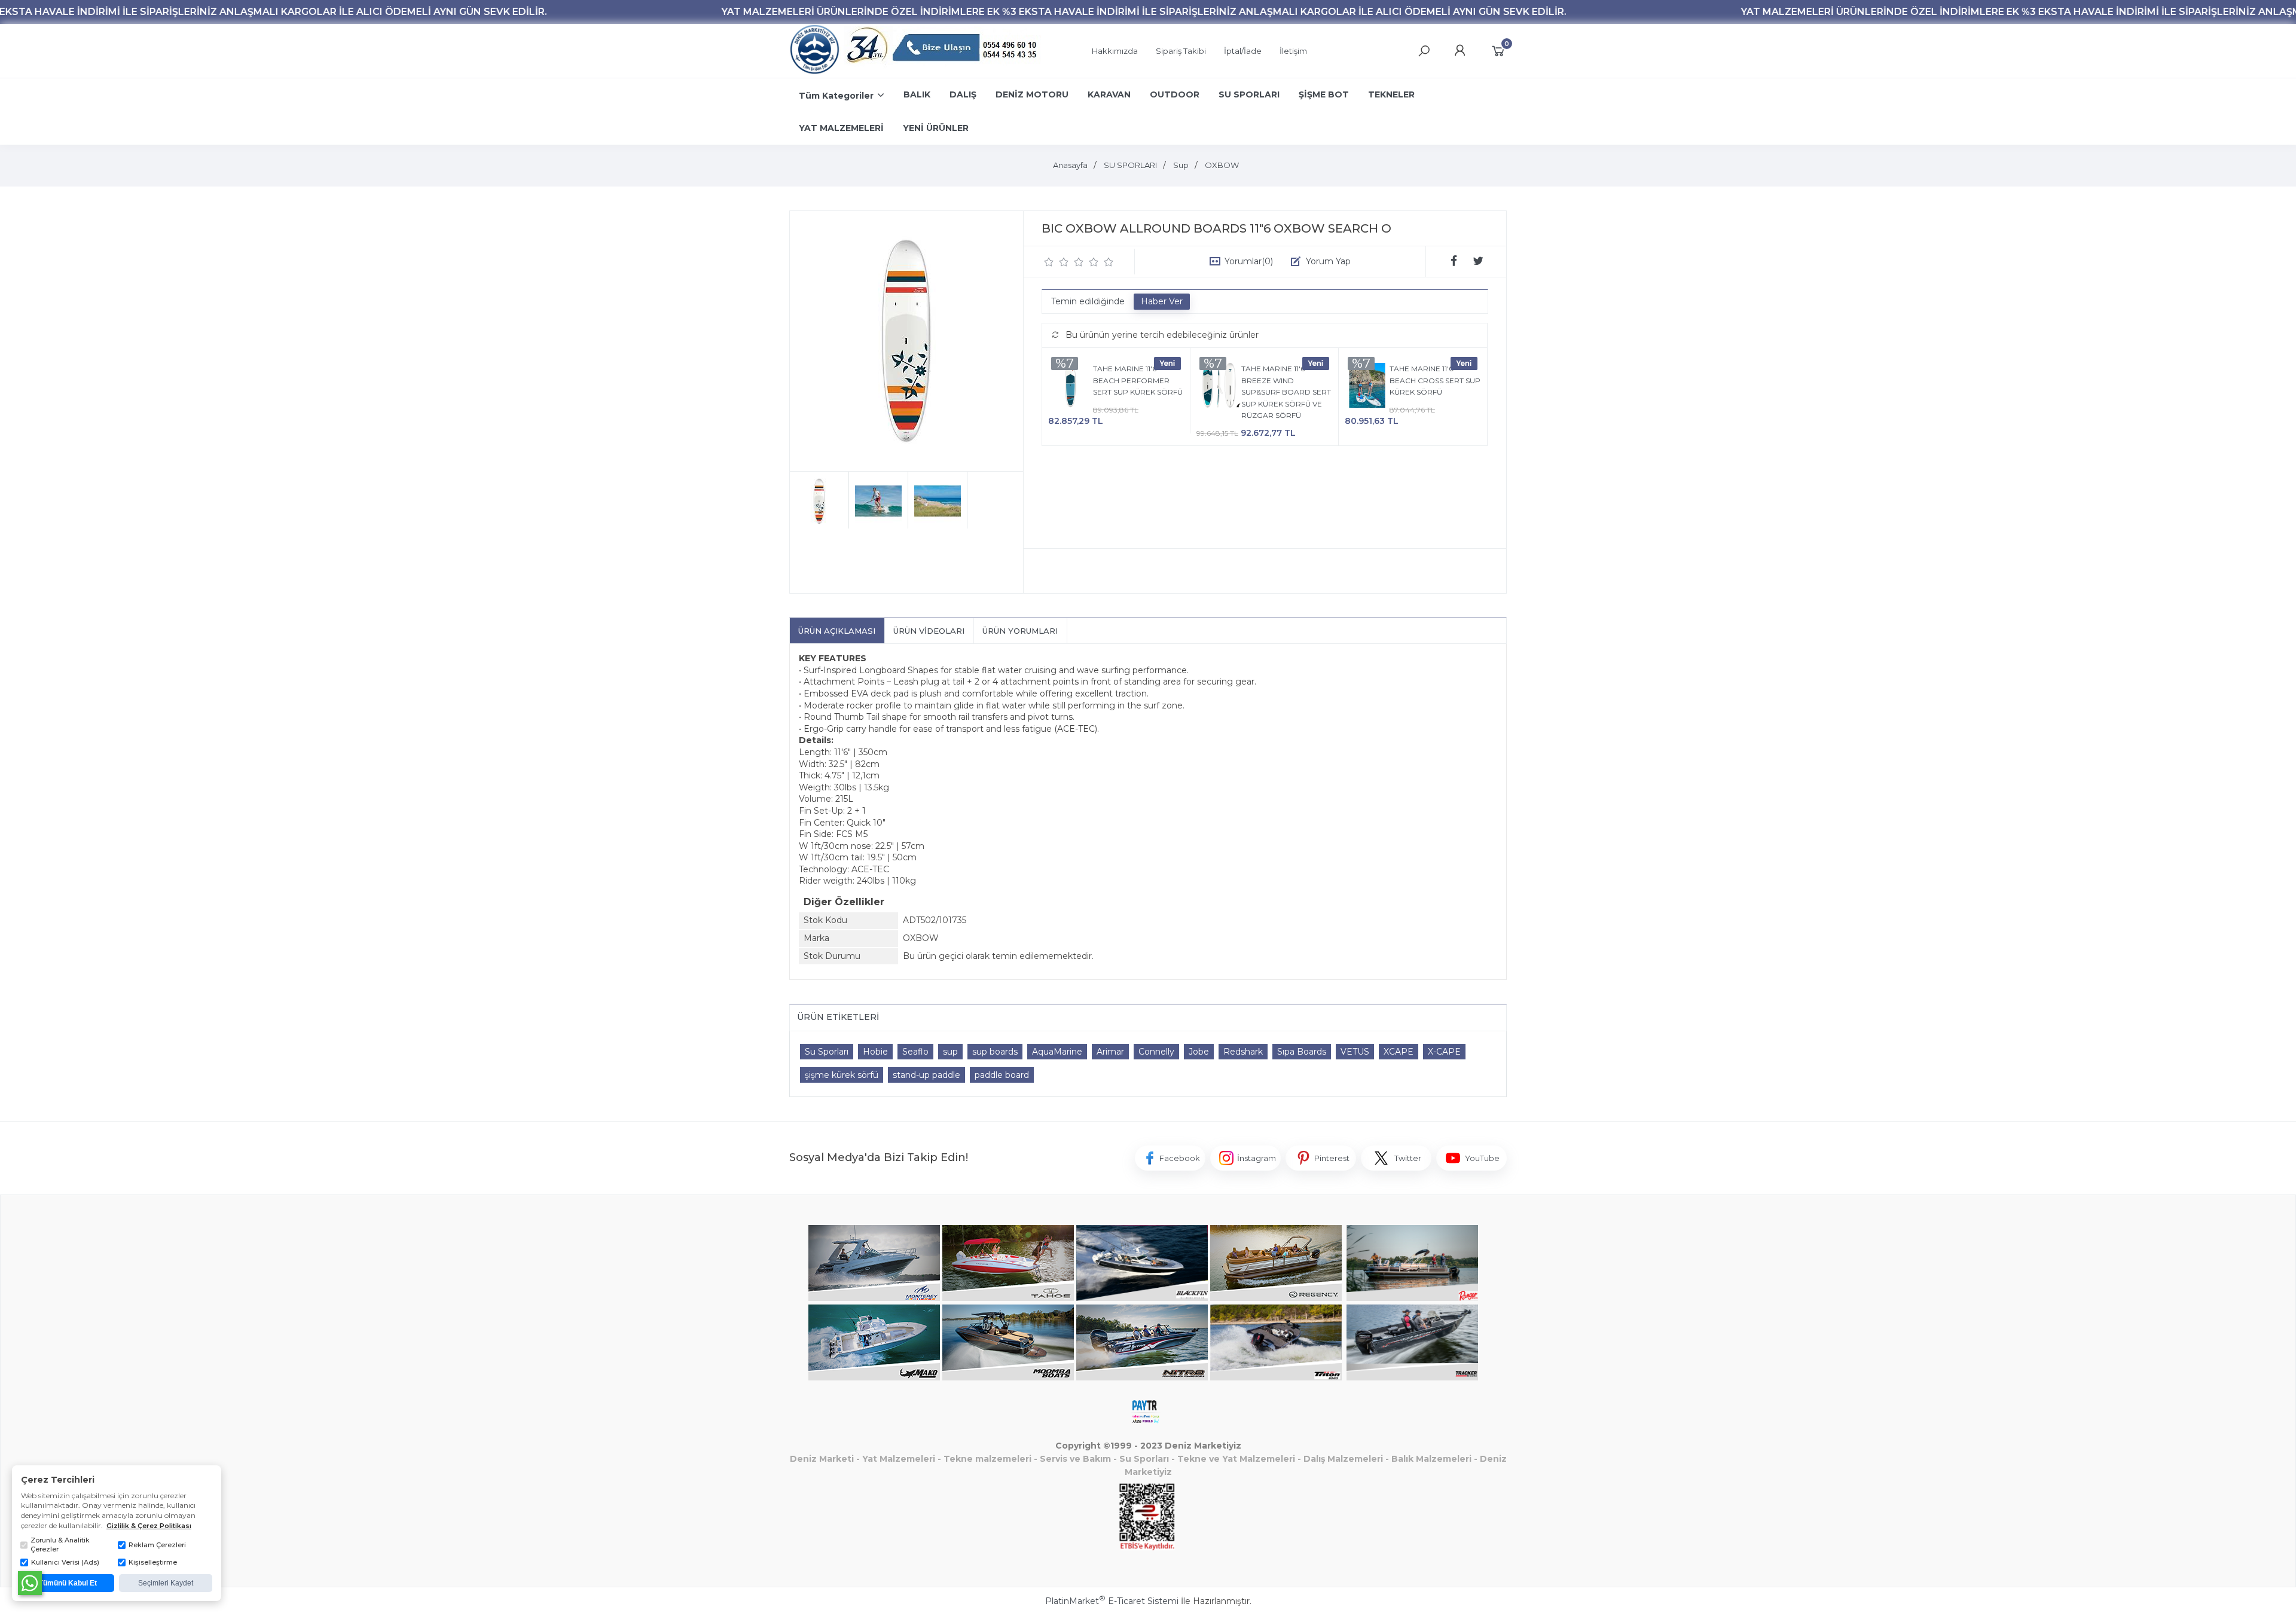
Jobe (1199, 1052)
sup (950, 1052)
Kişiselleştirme (153, 1562)
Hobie (875, 1052)
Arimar (1110, 1052)
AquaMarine (1057, 1052)
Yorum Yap (1328, 261)
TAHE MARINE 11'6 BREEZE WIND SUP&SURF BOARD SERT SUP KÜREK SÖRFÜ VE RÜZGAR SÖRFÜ (1286, 392)
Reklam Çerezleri (157, 1545)
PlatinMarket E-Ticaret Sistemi (1112, 1601)
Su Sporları (827, 1052)
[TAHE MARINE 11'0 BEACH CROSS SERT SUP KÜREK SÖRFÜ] (1367, 387)
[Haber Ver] (1162, 302)
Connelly (1156, 1052)
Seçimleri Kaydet (166, 1583)
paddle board (1002, 1075)
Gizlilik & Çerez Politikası (149, 1526)
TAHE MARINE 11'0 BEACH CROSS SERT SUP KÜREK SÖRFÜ (1435, 380)
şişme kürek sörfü (842, 1075)
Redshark (1243, 1052)
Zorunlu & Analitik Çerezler (60, 1545)
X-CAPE (1444, 1052)
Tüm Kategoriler (836, 96)
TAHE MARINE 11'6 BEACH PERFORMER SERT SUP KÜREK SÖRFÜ (1138, 380)
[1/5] (1049, 262)
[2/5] (1057, 262)
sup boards (995, 1052)
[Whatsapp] (30, 1583)
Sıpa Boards (1302, 1052)
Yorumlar (1249, 261)
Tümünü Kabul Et (68, 1583)
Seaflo (915, 1052)
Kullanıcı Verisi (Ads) (65, 1562)
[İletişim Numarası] (944, 51)
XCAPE (1399, 1052)
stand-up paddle (926, 1075)
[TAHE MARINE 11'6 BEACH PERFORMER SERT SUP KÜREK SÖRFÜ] (1071, 387)
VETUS (1355, 1052)
